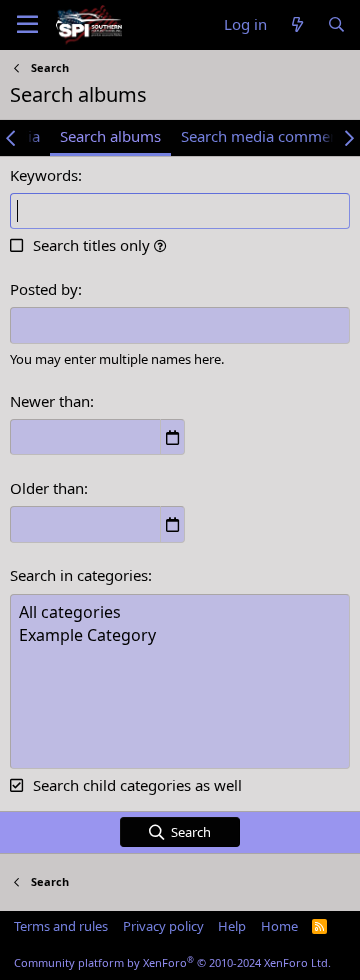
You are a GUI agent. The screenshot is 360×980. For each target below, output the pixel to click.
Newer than (50, 401)
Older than (47, 488)
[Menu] (27, 25)
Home (279, 926)
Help (232, 926)
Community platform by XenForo (172, 962)
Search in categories (79, 575)
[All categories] (180, 612)
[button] (160, 245)
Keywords (44, 175)
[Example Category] (180, 635)
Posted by (44, 289)
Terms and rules (61, 926)
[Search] (336, 24)
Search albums (110, 136)
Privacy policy (163, 926)
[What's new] (296, 24)
